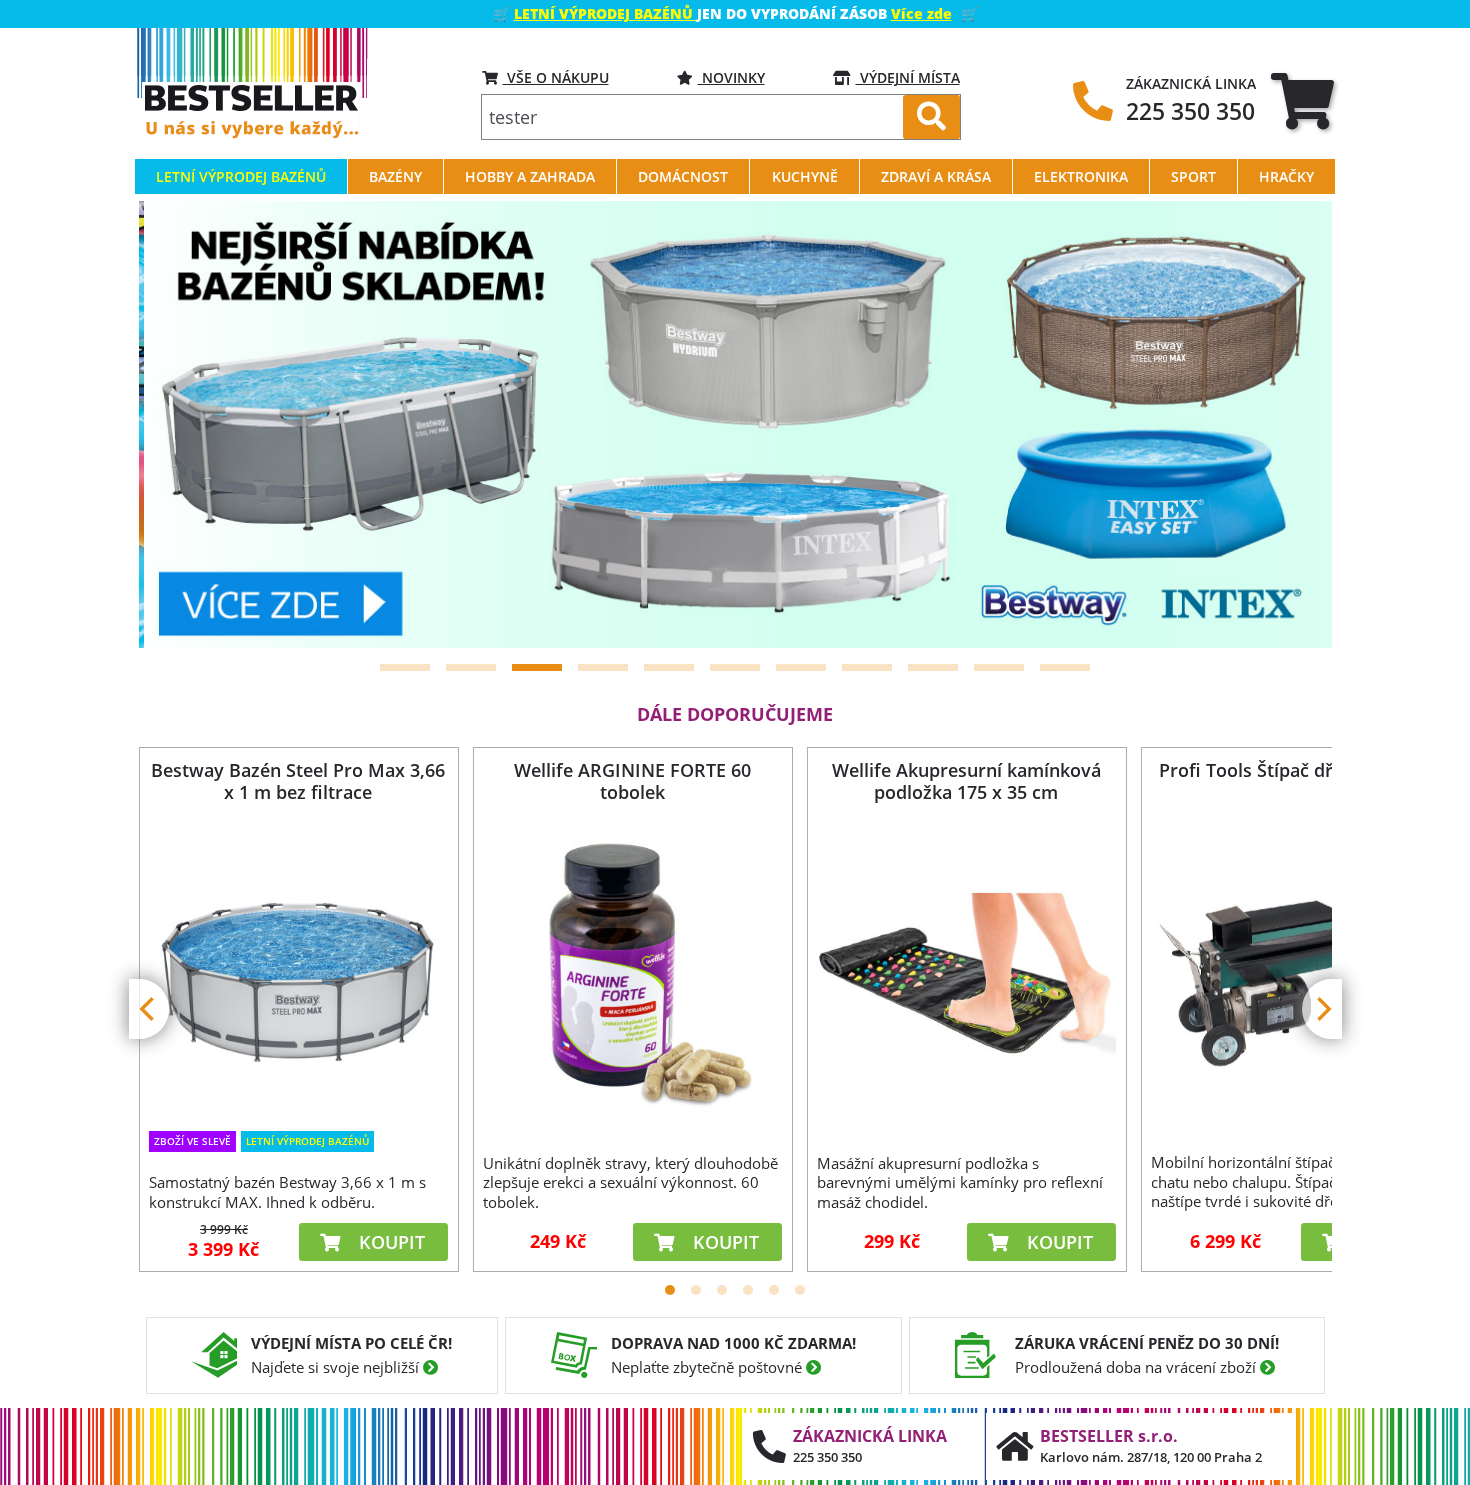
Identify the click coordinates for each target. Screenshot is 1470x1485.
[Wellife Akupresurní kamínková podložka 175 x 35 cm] (966, 974)
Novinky (731, 77)
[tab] (1302, 100)
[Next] (1292, 425)
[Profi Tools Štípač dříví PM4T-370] (1300, 973)
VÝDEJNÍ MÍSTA (908, 77)
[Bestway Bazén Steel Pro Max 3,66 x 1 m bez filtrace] (298, 972)
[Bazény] (735, 424)
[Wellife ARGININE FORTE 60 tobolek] (632, 974)
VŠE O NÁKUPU (556, 77)
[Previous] (179, 425)
